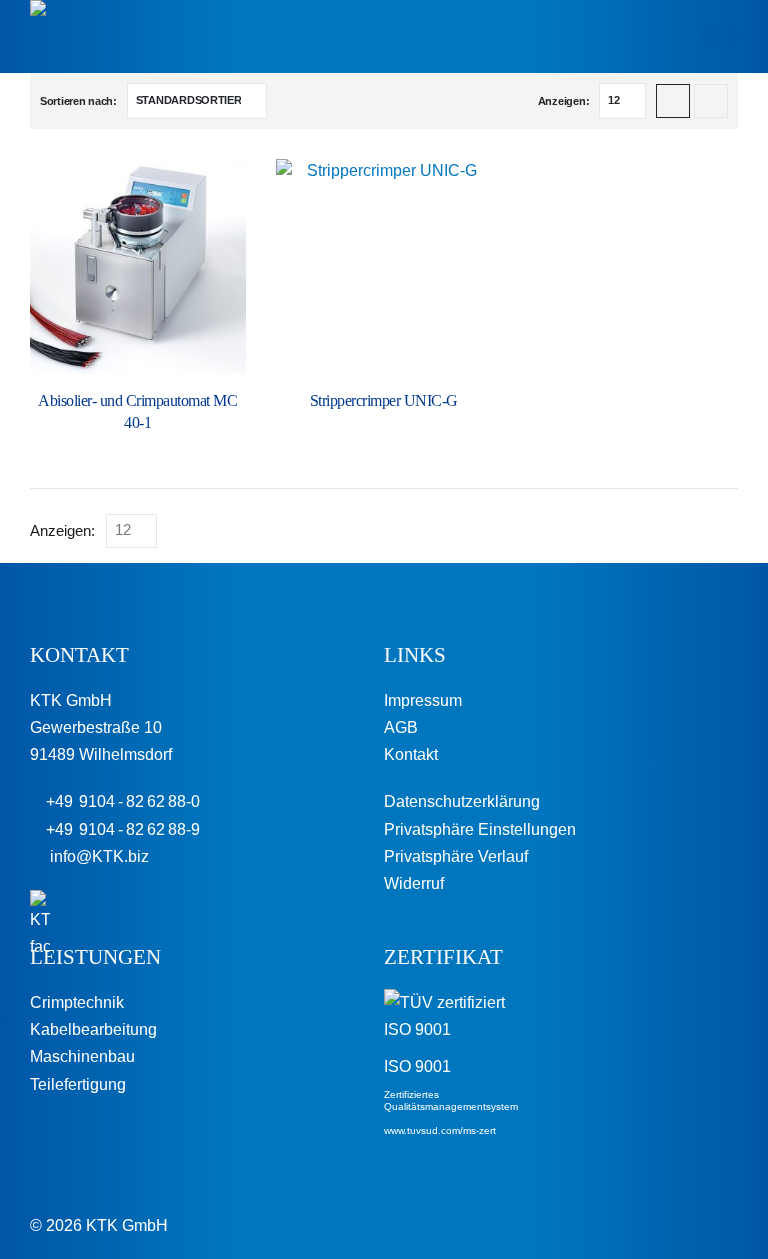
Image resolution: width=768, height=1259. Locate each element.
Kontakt (411, 754)
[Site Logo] (85, 36)
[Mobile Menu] (719, 36)
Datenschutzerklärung (462, 801)
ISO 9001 (417, 1066)
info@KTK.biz (95, 856)
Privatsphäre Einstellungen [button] (480, 829)
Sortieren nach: (78, 101)
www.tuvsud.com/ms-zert (440, 1130)
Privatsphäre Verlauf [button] (456, 856)
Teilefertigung (78, 1084)
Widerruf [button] (414, 883)
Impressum (423, 700)
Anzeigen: (564, 101)
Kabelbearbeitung (93, 1029)
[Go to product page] (138, 267)
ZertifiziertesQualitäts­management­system (451, 1100)
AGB (401, 727)
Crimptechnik (77, 1002)
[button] (673, 101)
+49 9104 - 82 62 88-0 (121, 801)
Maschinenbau (82, 1056)
